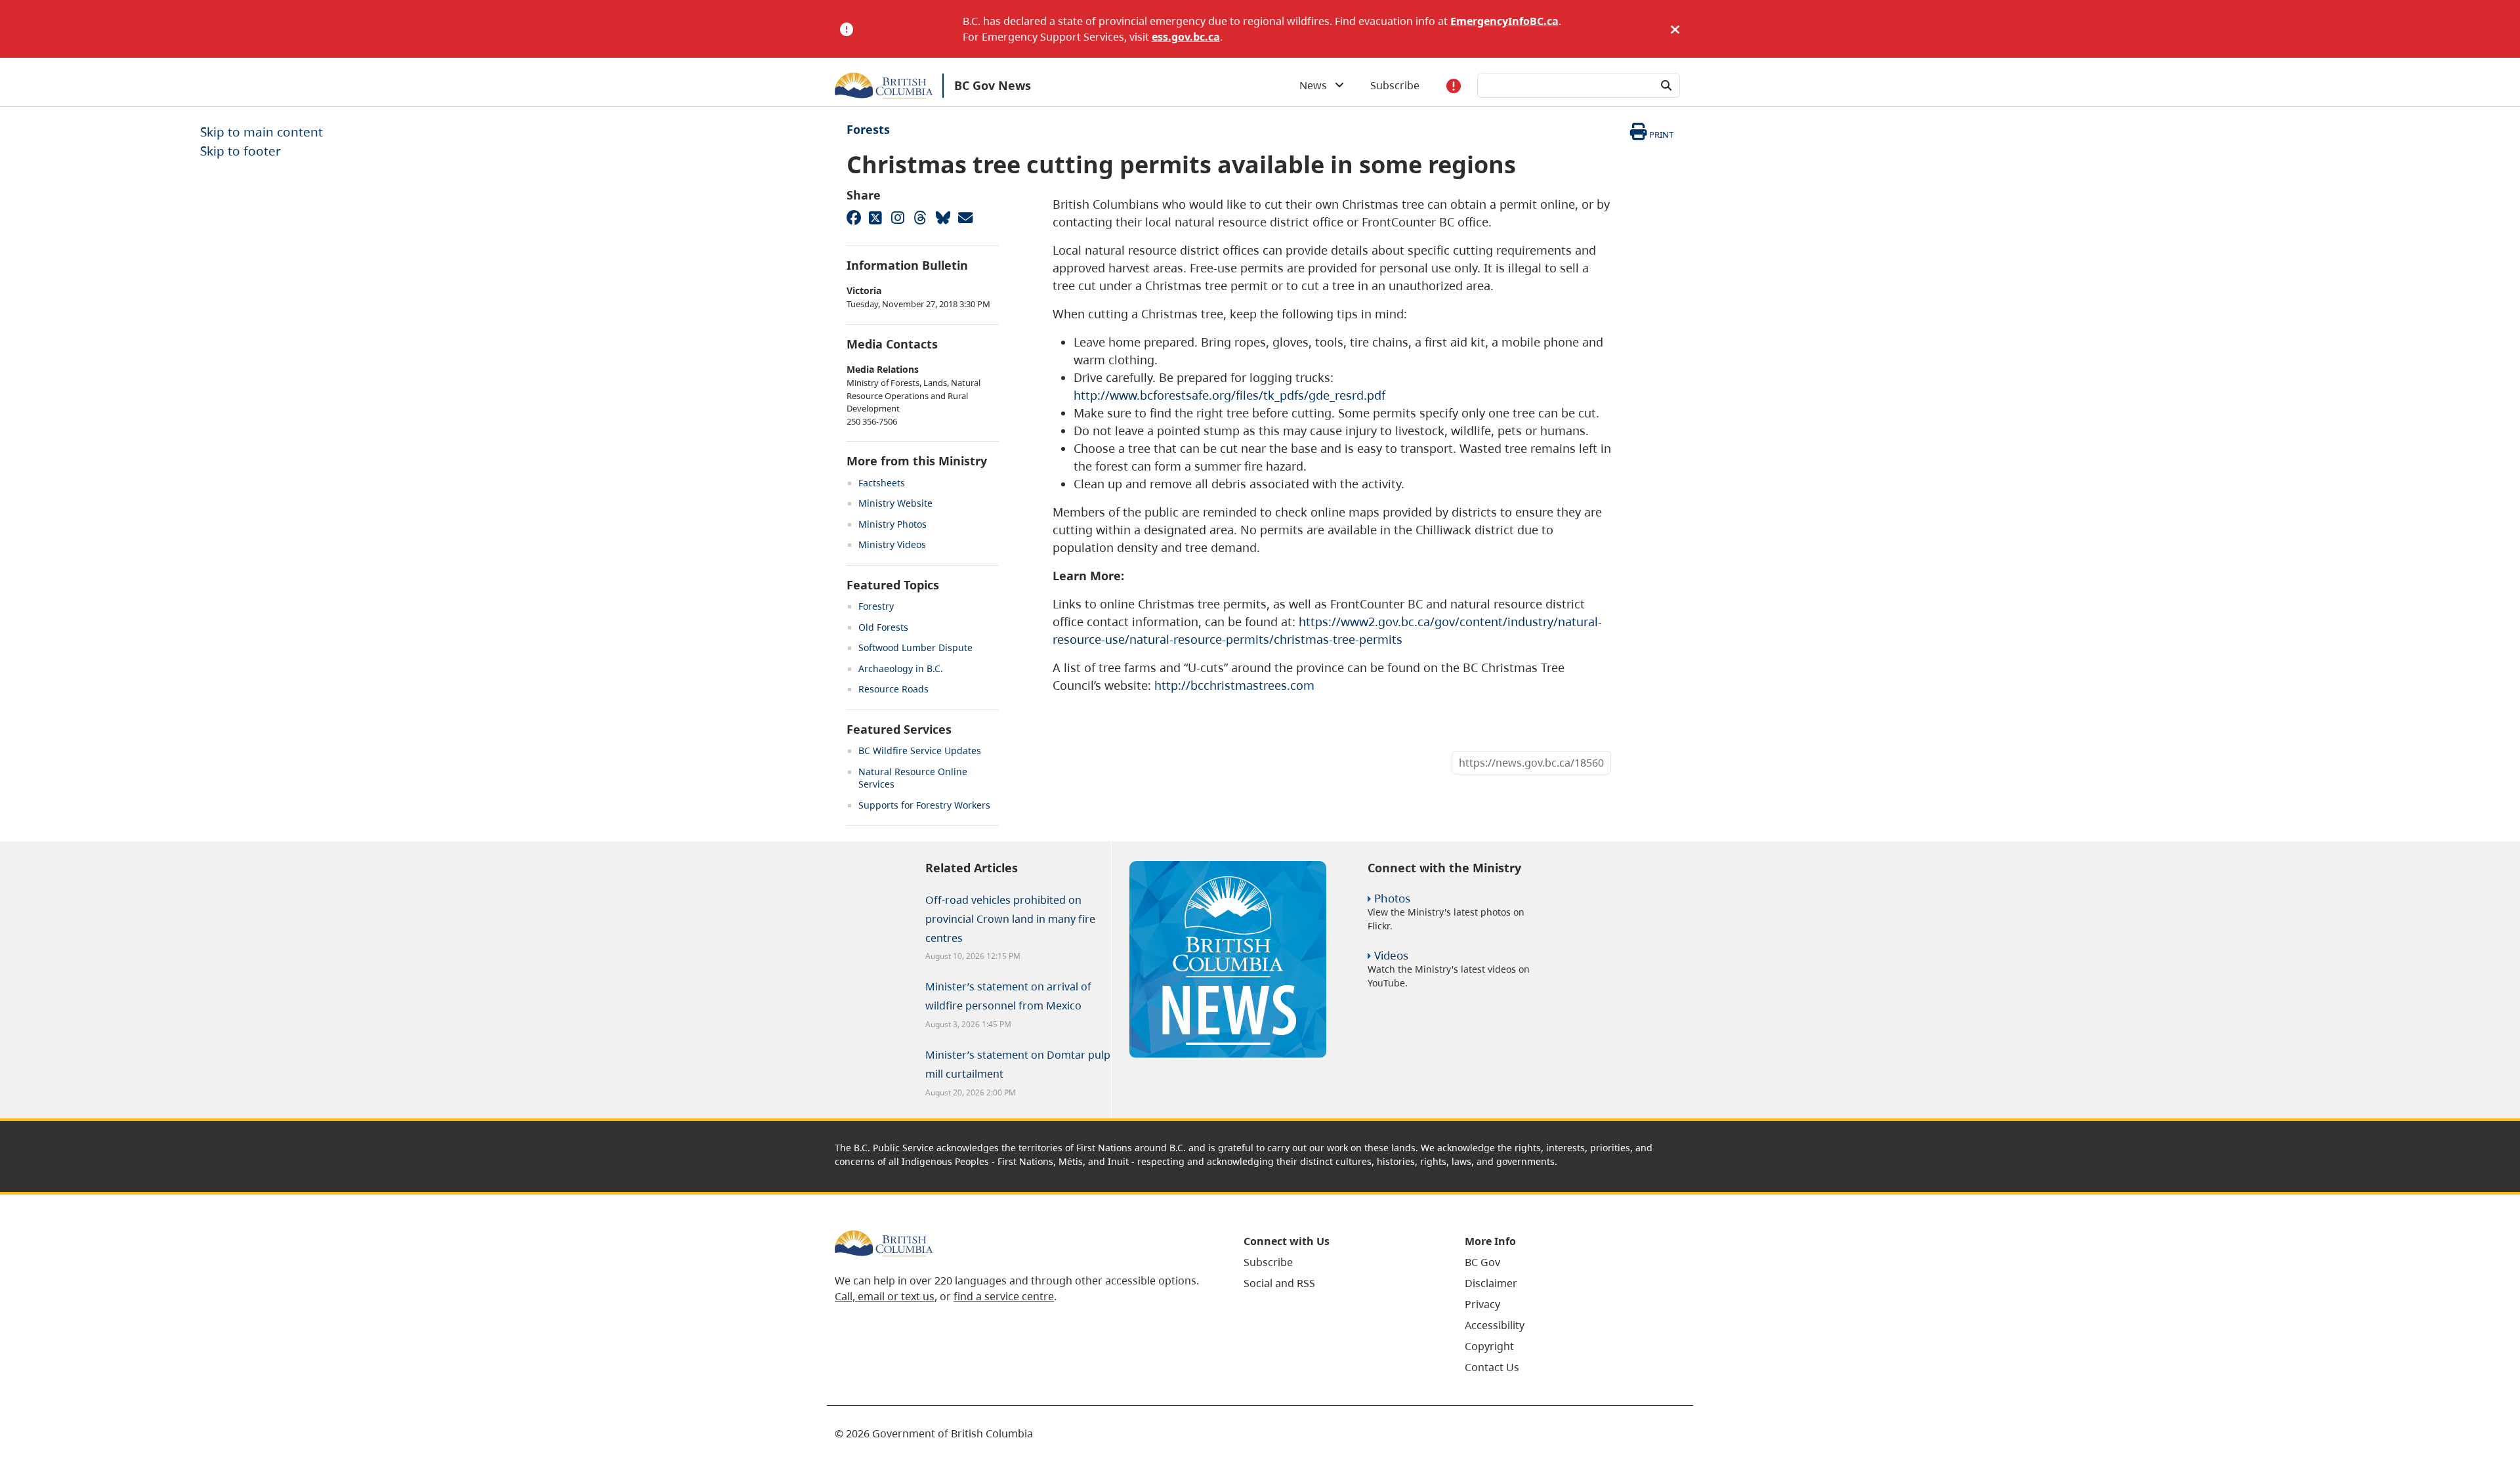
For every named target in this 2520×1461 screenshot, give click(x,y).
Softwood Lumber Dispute (915, 647)
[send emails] (965, 217)
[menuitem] (1338, 1262)
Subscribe (1395, 85)
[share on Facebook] (853, 217)
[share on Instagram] (898, 217)
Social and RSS (1279, 1283)
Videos (1391, 955)
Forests (868, 129)
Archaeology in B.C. (901, 668)
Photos (1392, 898)
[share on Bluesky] (942, 217)
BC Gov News (993, 85)
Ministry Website (895, 503)
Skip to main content (262, 132)
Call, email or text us (885, 1296)
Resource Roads (893, 689)
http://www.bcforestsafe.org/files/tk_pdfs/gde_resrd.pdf (1229, 395)
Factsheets (882, 483)
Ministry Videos (892, 544)
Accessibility (1495, 1325)
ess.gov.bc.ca (1186, 37)
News (1317, 85)
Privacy (1482, 1304)
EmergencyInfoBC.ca (1504, 21)
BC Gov (1482, 1262)
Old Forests (883, 627)
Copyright (1489, 1346)
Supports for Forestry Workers (924, 805)
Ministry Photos (892, 524)
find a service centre (1004, 1296)
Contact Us (1492, 1367)
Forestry (876, 606)
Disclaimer (1491, 1283)
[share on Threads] (920, 217)
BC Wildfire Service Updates (920, 751)
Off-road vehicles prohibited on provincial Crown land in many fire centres (1010, 919)
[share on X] (875, 217)
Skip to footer (241, 151)
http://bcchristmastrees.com (1234, 685)
